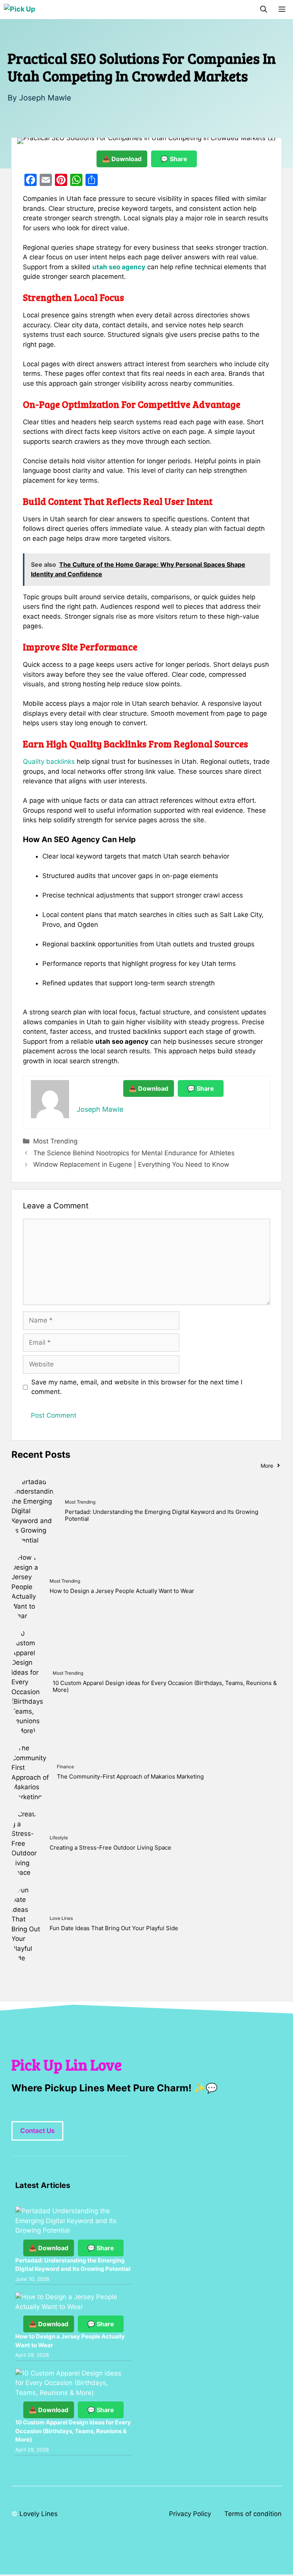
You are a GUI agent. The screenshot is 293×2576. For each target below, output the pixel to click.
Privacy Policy (190, 2514)
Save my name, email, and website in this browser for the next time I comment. (137, 1387)
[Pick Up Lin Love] (20, 10)
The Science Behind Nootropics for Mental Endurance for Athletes (134, 1153)
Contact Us (37, 2131)
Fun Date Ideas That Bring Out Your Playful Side (114, 1928)
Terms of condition (253, 2514)
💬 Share (174, 159)
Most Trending (55, 1141)
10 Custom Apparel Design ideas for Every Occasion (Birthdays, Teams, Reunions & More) (165, 1686)
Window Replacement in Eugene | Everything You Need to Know (131, 1164)
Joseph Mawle (45, 98)
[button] (264, 10)
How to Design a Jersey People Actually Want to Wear (122, 1591)
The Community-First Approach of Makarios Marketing (130, 1776)
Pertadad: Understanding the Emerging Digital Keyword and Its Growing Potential (162, 1515)
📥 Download (122, 159)
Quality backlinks (49, 762)
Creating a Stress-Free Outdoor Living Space (110, 1848)
